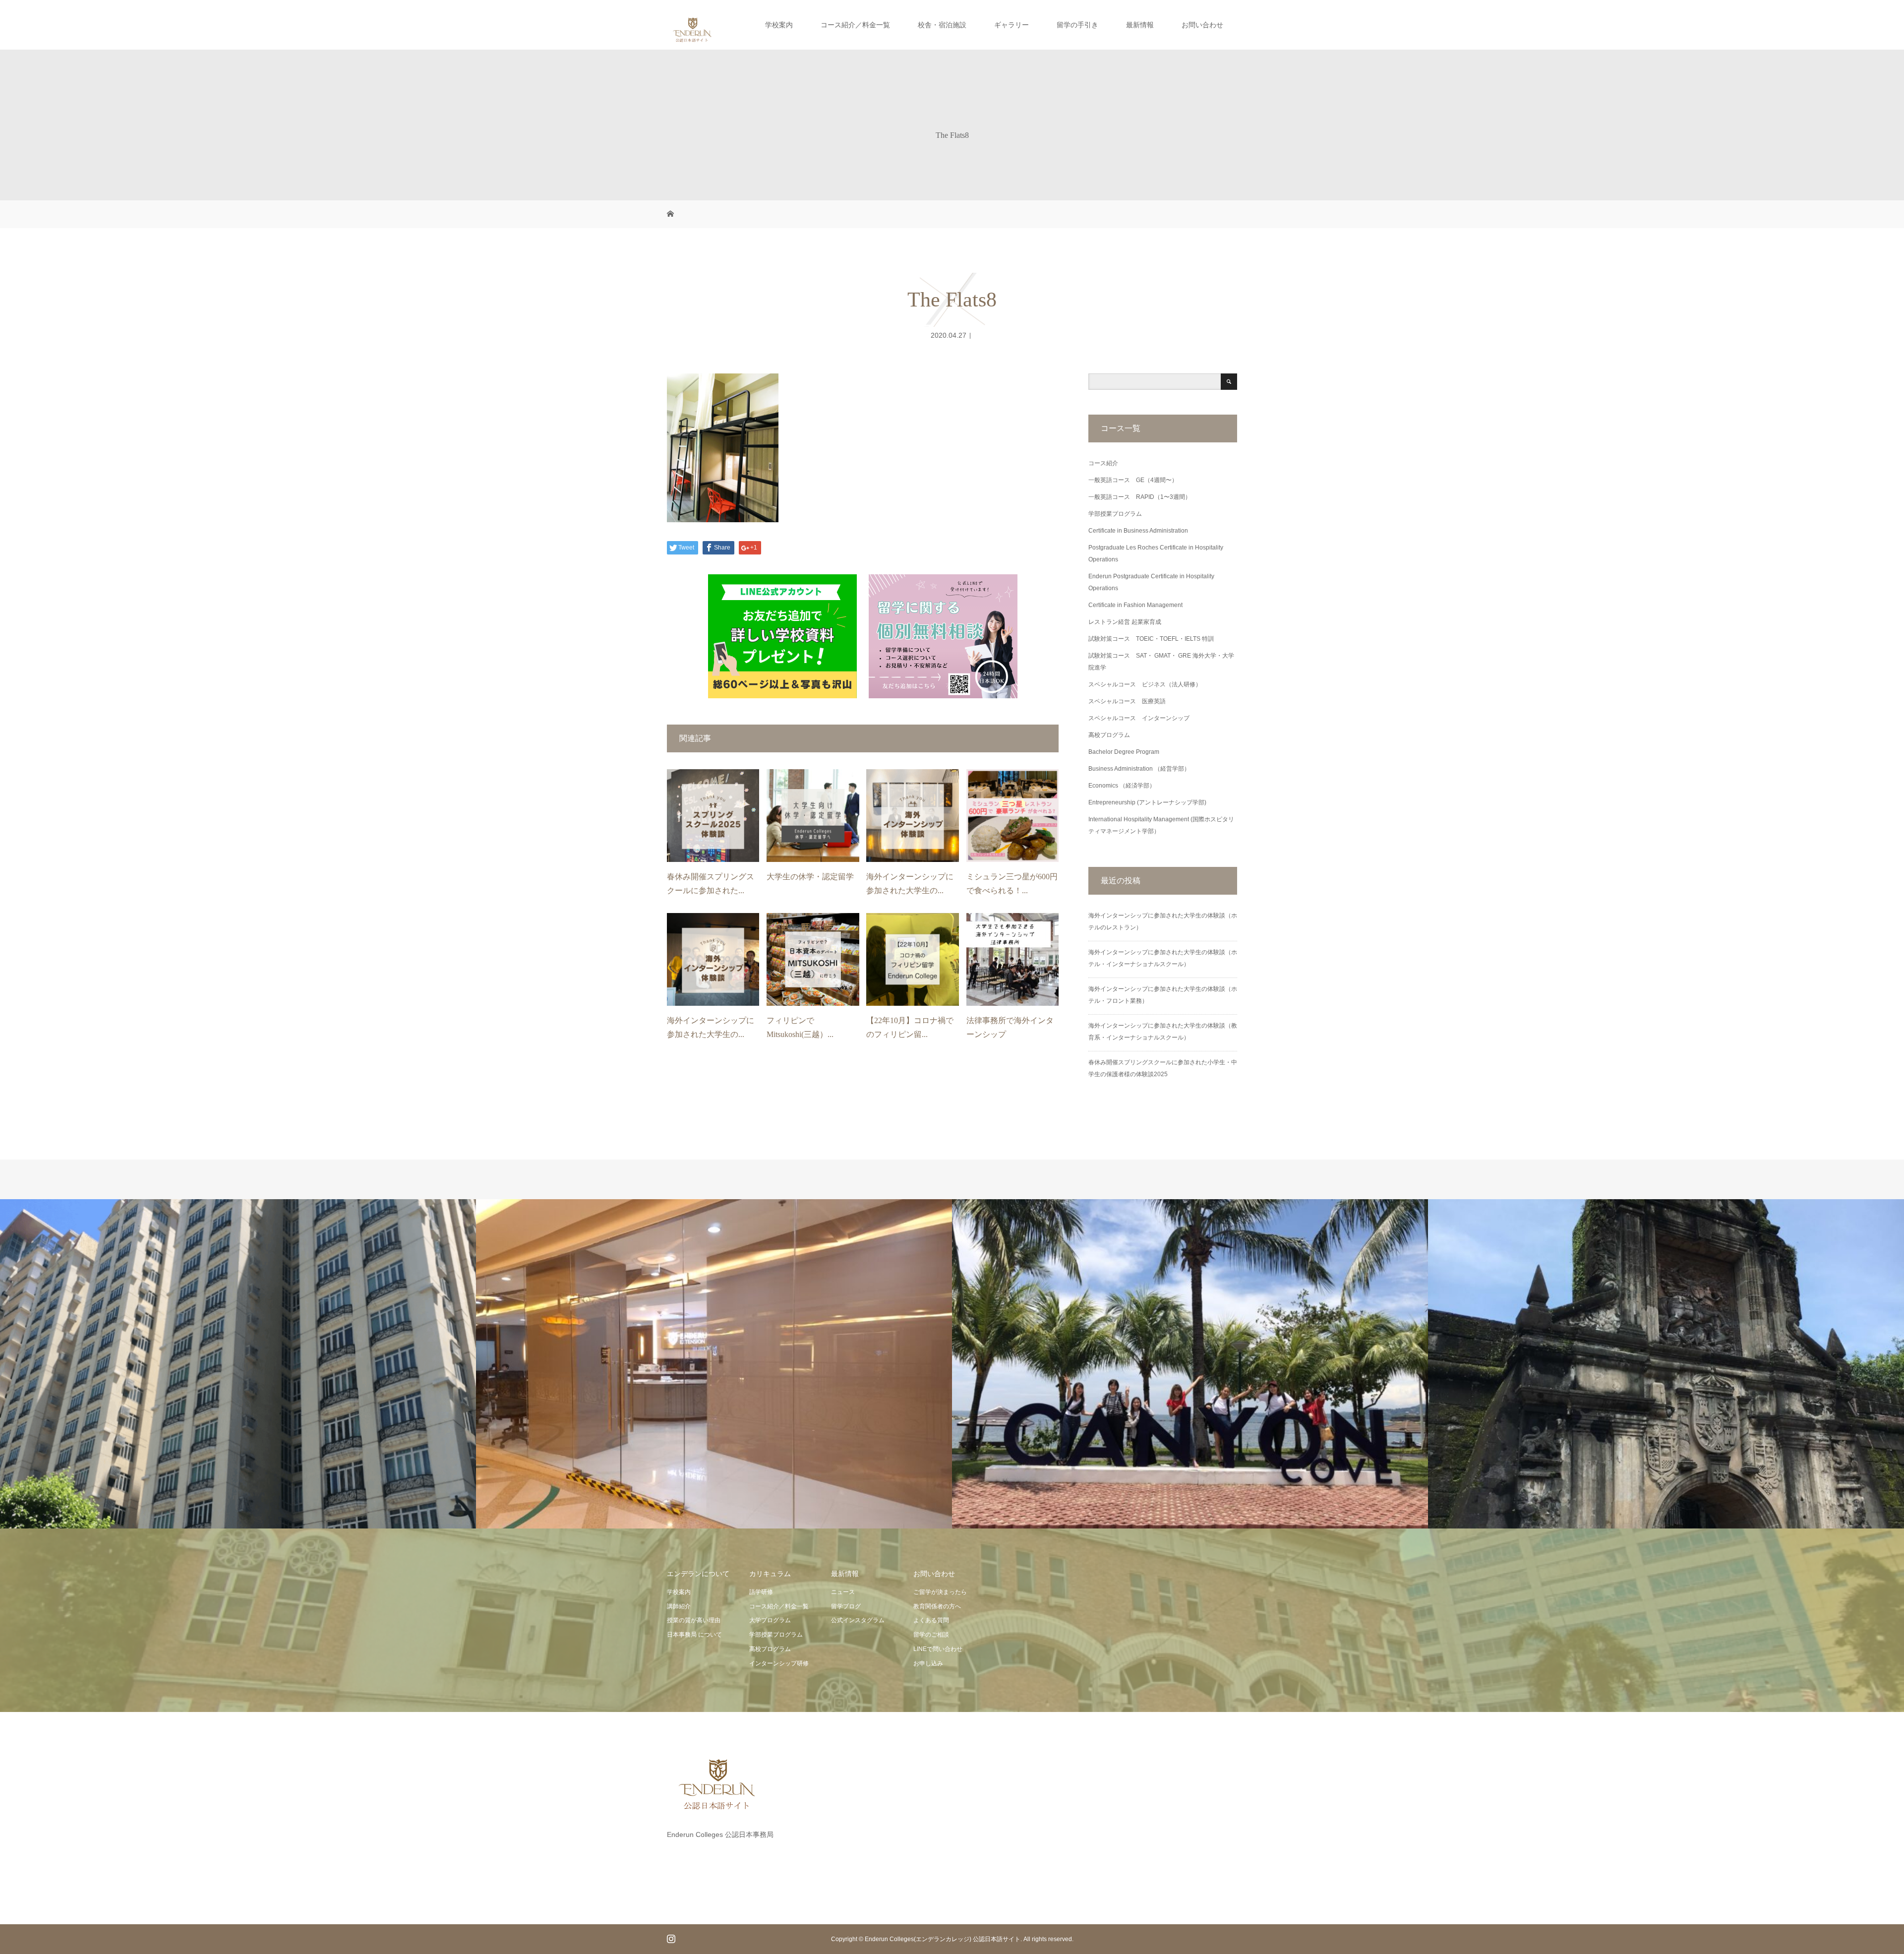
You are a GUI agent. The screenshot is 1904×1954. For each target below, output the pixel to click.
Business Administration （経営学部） (1139, 769)
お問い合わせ (1202, 25)
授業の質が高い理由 (694, 1620)
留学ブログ (846, 1606)
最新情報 (1140, 25)
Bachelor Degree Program (1124, 752)
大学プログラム (770, 1620)
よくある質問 (931, 1620)
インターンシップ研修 (779, 1663)
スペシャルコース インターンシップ (1139, 718)
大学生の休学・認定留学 (810, 877)
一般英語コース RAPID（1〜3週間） (1140, 497)
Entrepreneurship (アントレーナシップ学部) (1147, 802)
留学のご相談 (931, 1635)
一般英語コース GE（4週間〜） (1133, 480)
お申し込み (928, 1663)
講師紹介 (679, 1606)
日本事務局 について (694, 1635)
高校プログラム (1109, 735)
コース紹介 (1103, 463)
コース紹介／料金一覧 (855, 25)
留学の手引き (1077, 25)
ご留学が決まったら (940, 1592)
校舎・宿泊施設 (942, 25)
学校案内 (779, 25)
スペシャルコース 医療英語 (1127, 701)
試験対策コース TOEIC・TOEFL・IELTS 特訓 (1151, 639)
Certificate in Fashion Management (1135, 605)
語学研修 (761, 1592)
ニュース (843, 1592)
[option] (238, 1364)
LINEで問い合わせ (938, 1649)
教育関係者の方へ (937, 1606)
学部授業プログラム (1115, 514)
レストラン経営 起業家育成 (1125, 622)
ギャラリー (1011, 25)
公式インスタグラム (858, 1620)
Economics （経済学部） (1122, 786)
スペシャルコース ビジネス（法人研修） (1145, 684)
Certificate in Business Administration (1138, 531)
